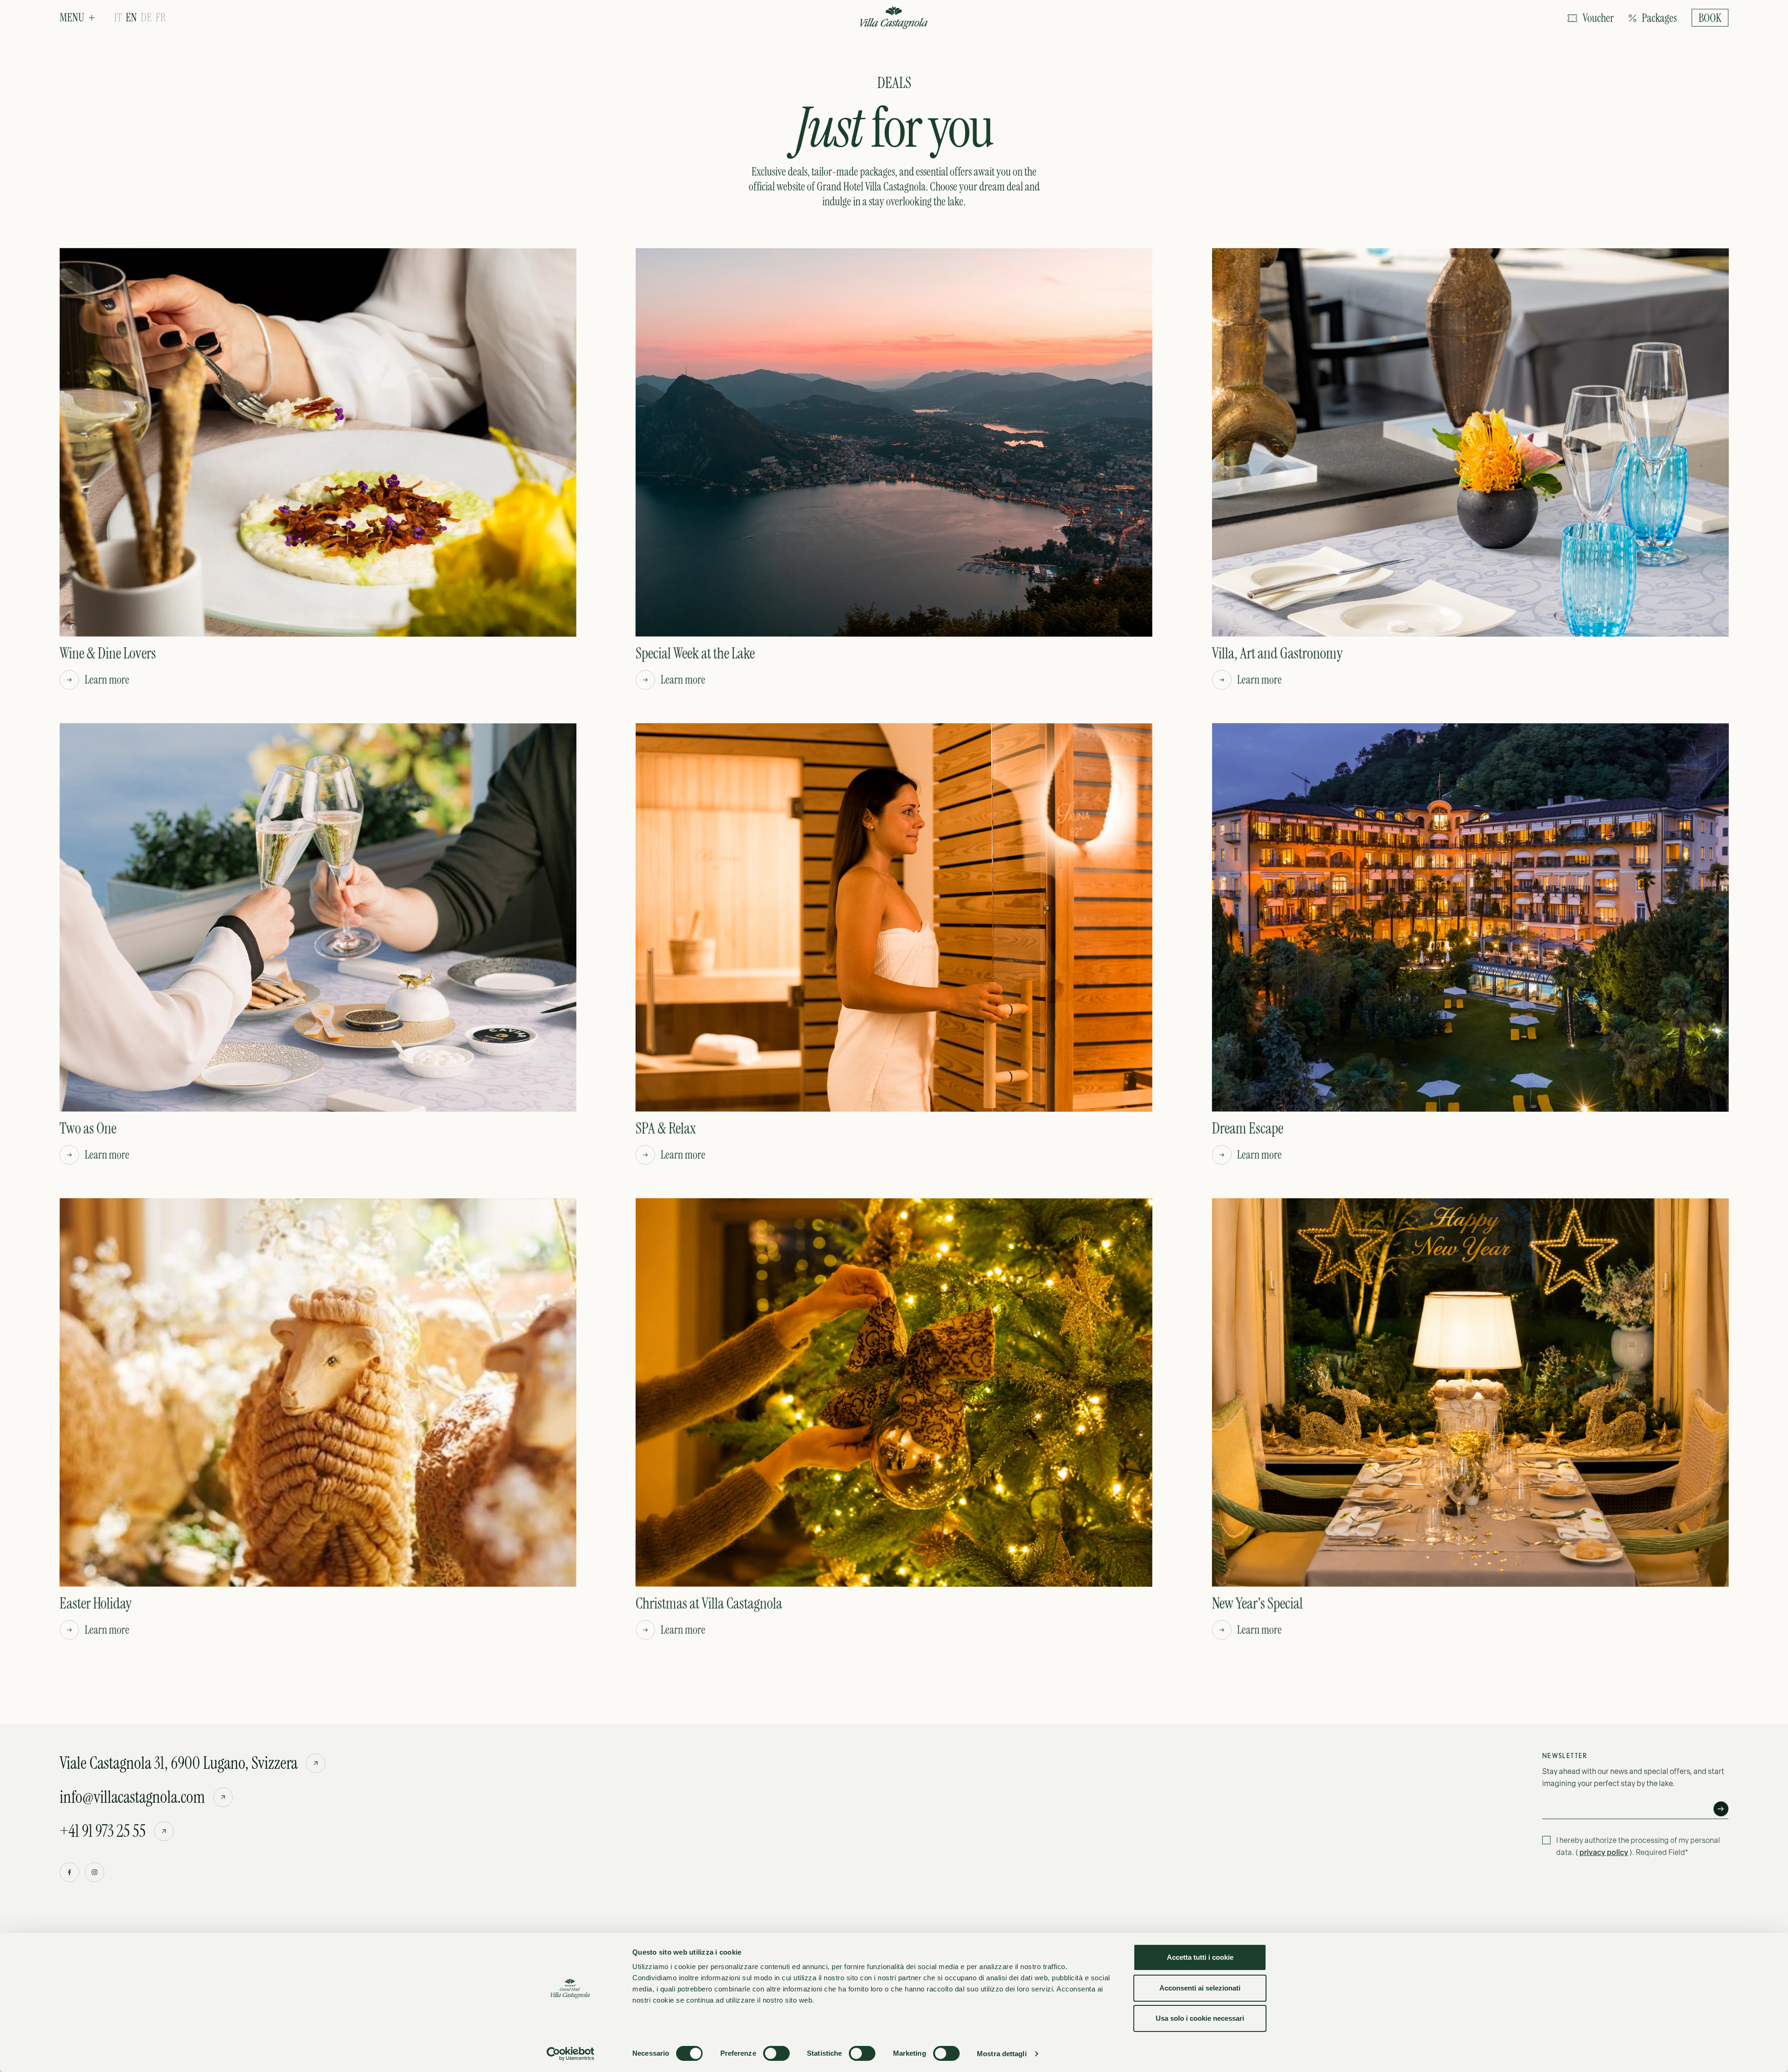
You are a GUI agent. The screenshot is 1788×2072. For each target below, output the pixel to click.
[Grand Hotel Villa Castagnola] (894, 19)
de (146, 18)
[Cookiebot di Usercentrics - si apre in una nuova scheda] (571, 2054)
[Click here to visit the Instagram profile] (95, 1872)
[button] (77, 18)
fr (161, 18)
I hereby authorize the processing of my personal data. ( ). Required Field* (1638, 1846)
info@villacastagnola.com (132, 1797)
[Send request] (1721, 1809)
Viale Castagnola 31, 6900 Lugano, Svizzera (179, 1763)
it (118, 18)
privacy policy (1604, 1852)
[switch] (776, 2053)
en (131, 18)
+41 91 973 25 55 (103, 1831)
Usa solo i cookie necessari (1200, 2018)
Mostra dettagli (1002, 2054)
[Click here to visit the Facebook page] (69, 1872)
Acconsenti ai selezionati (1200, 1988)
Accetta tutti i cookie (1200, 1957)
